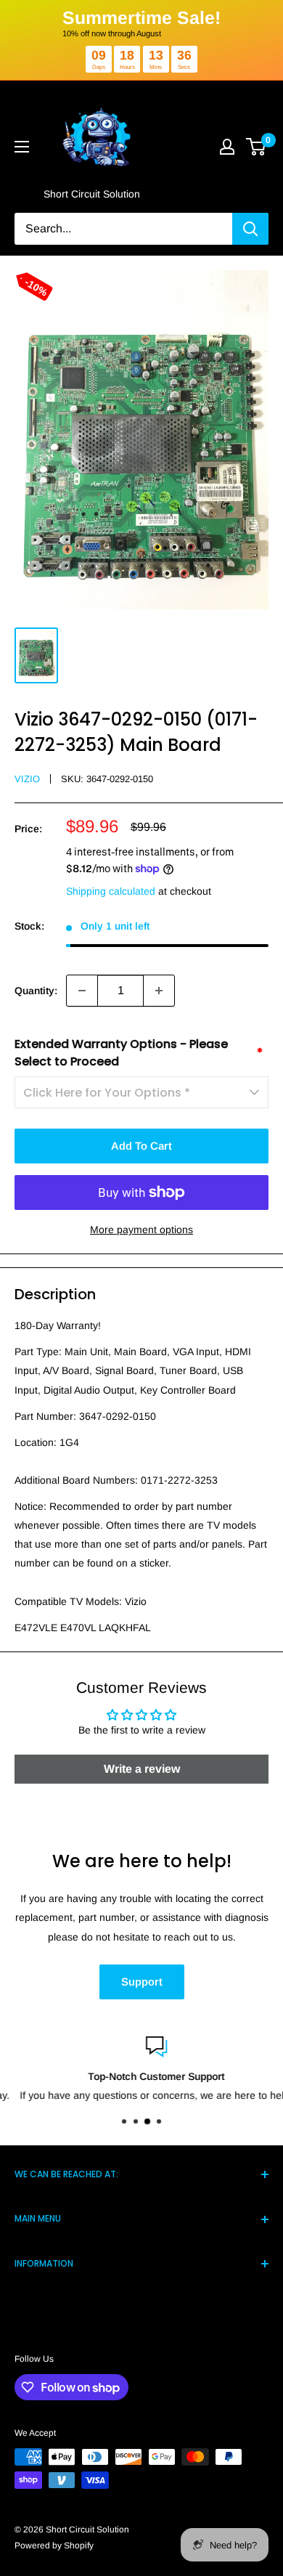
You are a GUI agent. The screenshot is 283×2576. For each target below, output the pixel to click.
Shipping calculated (111, 891)
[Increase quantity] (159, 991)
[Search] (250, 229)
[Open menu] (22, 147)
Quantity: (36, 991)
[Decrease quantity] (82, 991)
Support (142, 1982)
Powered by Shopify (54, 2545)
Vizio (27, 779)
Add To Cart (141, 1146)
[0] (257, 147)
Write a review (142, 1769)
